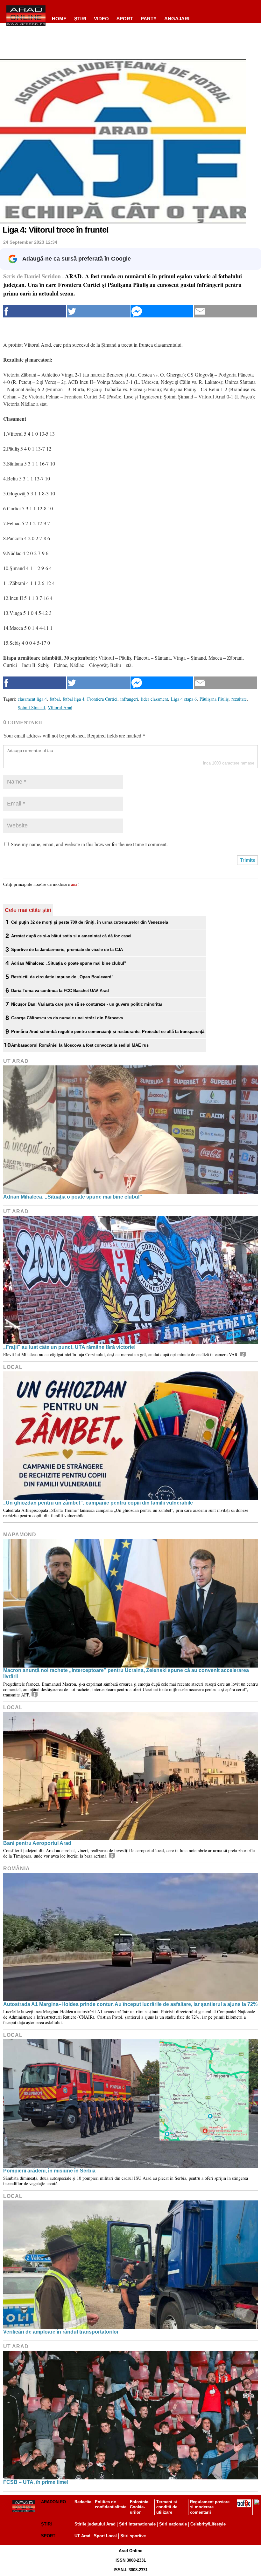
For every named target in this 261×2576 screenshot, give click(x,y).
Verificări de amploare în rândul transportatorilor (61, 2332)
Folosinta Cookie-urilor (139, 2507)
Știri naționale (173, 2524)
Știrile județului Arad (95, 2524)
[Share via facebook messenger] (162, 311)
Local (13, 1367)
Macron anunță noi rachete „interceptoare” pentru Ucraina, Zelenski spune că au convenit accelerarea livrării (126, 1673)
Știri (46, 2524)
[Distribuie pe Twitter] (98, 311)
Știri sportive (133, 2536)
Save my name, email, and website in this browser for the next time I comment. (89, 844)
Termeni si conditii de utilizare (167, 2507)
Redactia (83, 2502)
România (17, 1869)
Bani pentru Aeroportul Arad (37, 1843)
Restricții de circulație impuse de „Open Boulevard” (62, 977)
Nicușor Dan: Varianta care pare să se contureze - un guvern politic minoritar (87, 1004)
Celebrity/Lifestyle (208, 2524)
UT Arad (16, 1061)
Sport (125, 19)
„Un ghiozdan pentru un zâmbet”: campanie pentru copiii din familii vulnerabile (98, 1503)
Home (59, 19)
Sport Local (105, 2536)
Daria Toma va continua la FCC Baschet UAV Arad (60, 991)
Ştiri (80, 19)
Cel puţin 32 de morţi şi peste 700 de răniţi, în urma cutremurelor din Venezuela (90, 922)
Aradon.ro (53, 2502)
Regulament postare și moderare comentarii (210, 2507)
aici (74, 884)
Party (149, 19)
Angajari (177, 19)
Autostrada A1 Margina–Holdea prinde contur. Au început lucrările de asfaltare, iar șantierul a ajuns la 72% (130, 2004)
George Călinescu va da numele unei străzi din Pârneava (67, 1018)
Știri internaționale (137, 2524)
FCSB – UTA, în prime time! (36, 2482)
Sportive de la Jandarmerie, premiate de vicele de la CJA (67, 950)
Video (101, 19)
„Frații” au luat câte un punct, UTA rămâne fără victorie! (69, 1347)
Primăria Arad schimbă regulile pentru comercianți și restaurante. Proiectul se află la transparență (108, 1032)
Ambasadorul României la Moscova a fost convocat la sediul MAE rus (80, 1045)
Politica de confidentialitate (111, 2505)
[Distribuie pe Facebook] (35, 311)
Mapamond (20, 1535)
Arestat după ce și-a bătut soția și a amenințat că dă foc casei (71, 936)
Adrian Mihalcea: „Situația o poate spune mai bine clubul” (69, 963)
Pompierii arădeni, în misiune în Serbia (49, 2171)
